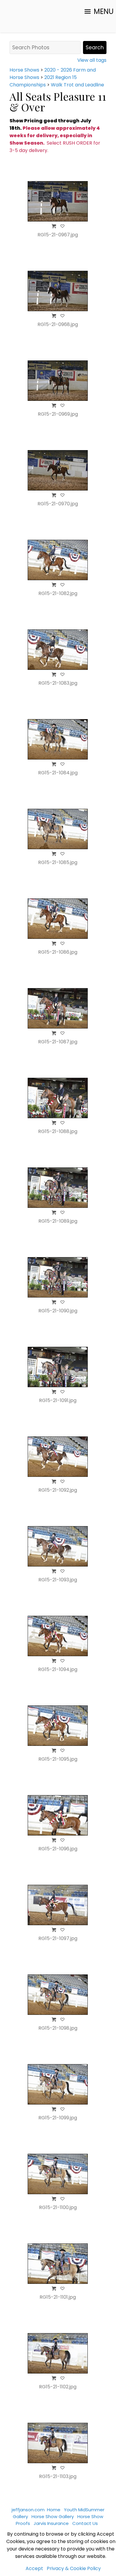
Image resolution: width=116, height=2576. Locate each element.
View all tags (92, 60)
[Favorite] (62, 226)
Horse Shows (24, 70)
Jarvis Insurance (51, 2523)
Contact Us (85, 2523)
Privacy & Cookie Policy (74, 2568)
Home (54, 2510)
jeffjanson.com (28, 2510)
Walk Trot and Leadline (77, 85)
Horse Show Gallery (53, 2516)
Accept (34, 2568)
